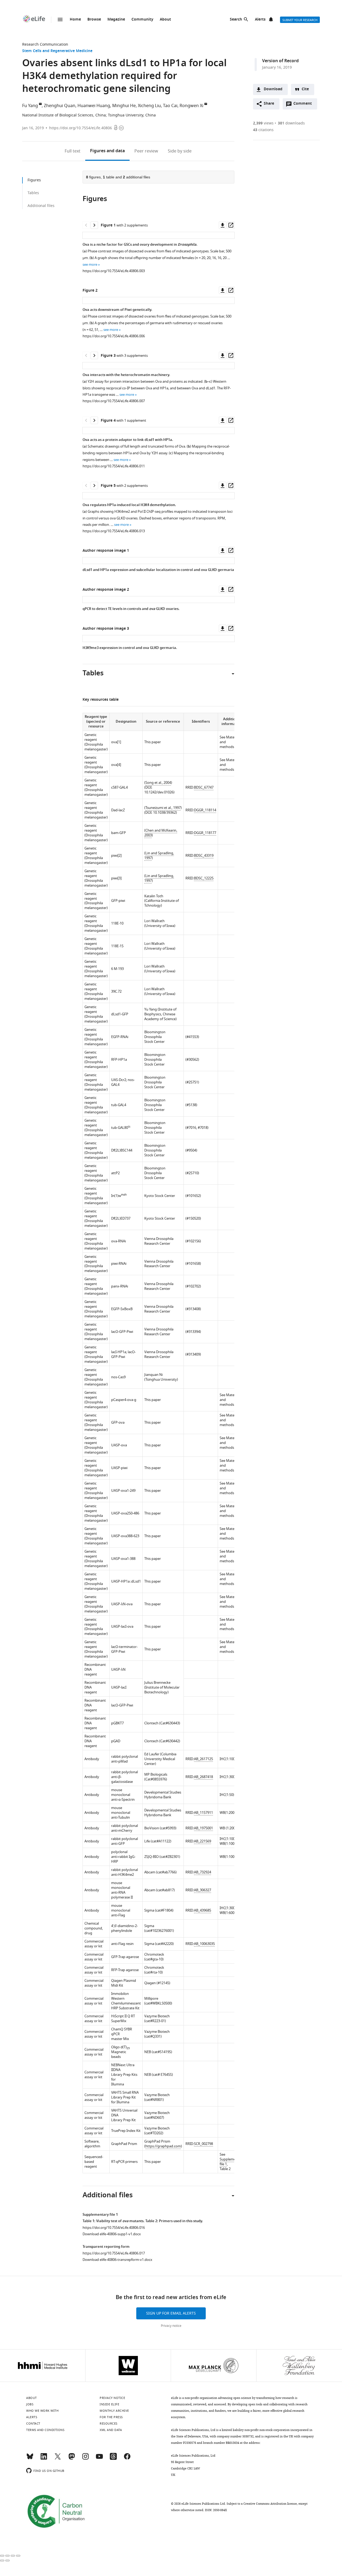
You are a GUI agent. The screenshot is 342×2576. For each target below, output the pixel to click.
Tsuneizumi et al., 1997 (163, 808)
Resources (109, 2424)
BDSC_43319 (204, 856)
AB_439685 (203, 1910)
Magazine (116, 20)
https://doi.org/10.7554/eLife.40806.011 (114, 466)
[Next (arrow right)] (7, 2561)
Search (236, 20)
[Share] (7, 2556)
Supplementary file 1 (232, 2162)
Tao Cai (170, 106)
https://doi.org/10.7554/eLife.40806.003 (114, 271)
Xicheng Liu (149, 106)
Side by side (180, 151)
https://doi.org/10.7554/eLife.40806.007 (114, 401)
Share (269, 104)
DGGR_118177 (205, 833)
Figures (107, 151)
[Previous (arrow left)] (2, 2561)
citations (263, 130)
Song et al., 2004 (158, 783)
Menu (60, 19)
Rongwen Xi (191, 106)
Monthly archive (114, 2411)
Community (142, 20)
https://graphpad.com (163, 2146)
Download (273, 89)
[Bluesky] (30, 2459)
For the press (111, 2417)
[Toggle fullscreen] (13, 2556)
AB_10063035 (204, 1944)
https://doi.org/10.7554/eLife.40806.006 (114, 336)
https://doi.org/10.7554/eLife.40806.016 (114, 2228)
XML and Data (111, 2430)
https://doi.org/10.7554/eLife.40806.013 (114, 531)
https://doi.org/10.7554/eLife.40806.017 (114, 2253)
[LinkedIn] (44, 2459)
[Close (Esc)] (2, 2556)
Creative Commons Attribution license (270, 2504)
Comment (304, 105)
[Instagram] (85, 2459)
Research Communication (45, 44)
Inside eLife (109, 2404)
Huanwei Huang (94, 106)
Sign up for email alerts (171, 2313)
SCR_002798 (203, 2144)
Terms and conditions (45, 2430)
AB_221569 (203, 1841)
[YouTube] (99, 2459)
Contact (33, 2424)
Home (75, 20)
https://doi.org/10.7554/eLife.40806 (81, 128)
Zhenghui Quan (60, 106)
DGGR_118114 (205, 810)
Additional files (41, 206)
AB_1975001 (203, 1828)
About (165, 20)
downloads (291, 123)
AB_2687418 (203, 1777)
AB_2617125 (203, 1759)
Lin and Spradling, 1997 (159, 856)
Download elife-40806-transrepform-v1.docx (117, 2260)
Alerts (260, 20)
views (263, 123)
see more (90, 265)
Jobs (30, 2404)
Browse (94, 20)
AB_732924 (203, 1872)
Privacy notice (171, 2326)
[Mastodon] (72, 2459)
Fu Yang (30, 106)
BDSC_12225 (204, 878)
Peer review (146, 151)
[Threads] (113, 2459)
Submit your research (300, 20)
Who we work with (42, 2411)
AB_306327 (203, 1890)
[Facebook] (127, 2459)
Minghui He (124, 106)
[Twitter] (58, 2459)
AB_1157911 (203, 1813)
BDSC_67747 (204, 787)
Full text (73, 151)
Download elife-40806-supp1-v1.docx (112, 2234)
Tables (33, 193)
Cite (305, 89)
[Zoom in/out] (18, 2556)
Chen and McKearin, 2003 (161, 833)
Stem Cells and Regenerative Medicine (57, 51)
